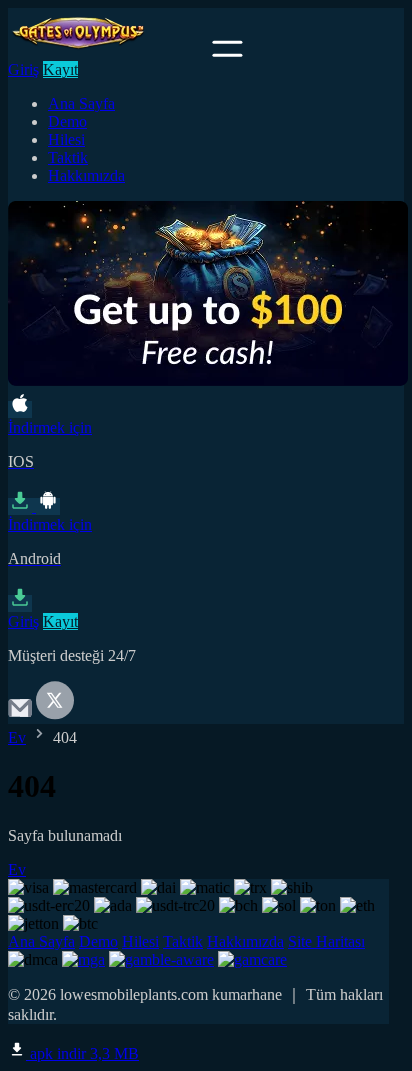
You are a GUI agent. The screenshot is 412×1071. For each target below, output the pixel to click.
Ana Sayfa (81, 103)
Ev (17, 737)
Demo (67, 121)
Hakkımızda (86, 175)
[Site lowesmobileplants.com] (108, 51)
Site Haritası (326, 941)
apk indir (82, 1053)
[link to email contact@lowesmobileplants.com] (20, 714)
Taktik (68, 157)
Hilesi (66, 139)
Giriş (23, 69)
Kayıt (60, 69)
